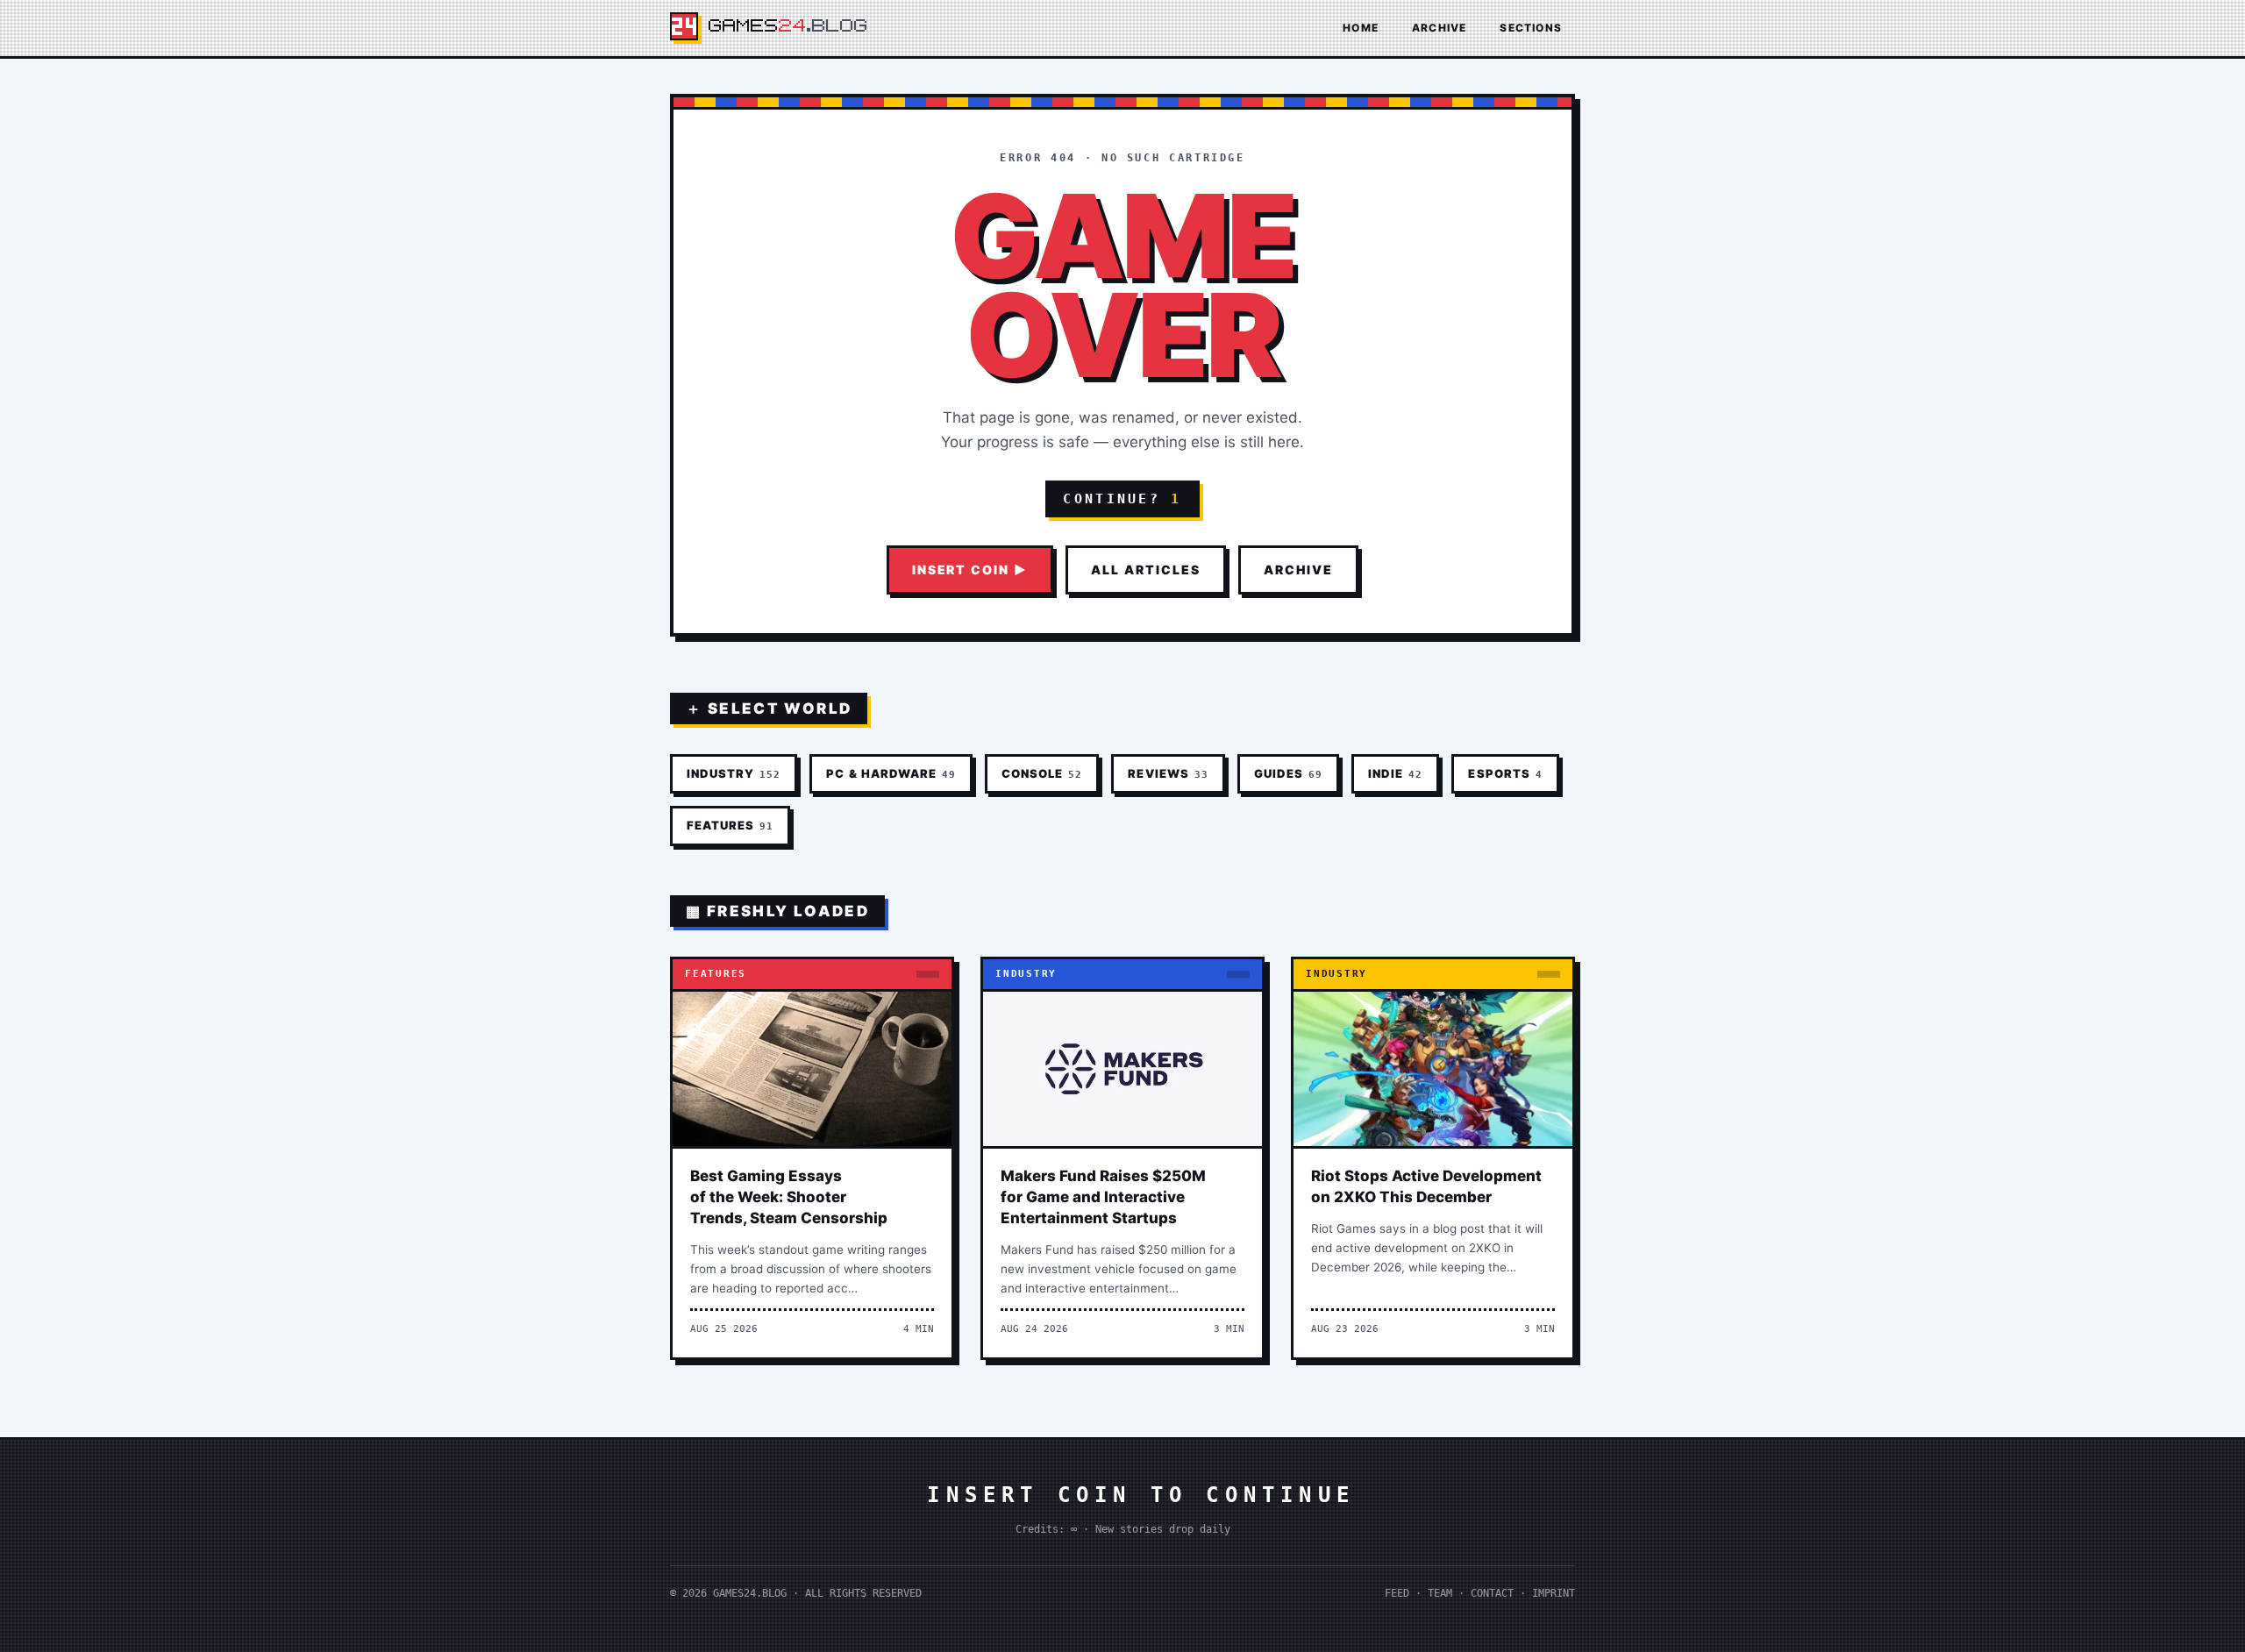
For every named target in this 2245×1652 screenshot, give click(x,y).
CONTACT (1492, 1593)
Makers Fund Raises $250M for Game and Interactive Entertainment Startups (1103, 1197)
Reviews (1168, 773)
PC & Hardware (891, 773)
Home (1361, 28)
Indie (1395, 773)
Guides (1288, 773)
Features (730, 825)
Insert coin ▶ (970, 570)
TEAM (1440, 1593)
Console (1042, 773)
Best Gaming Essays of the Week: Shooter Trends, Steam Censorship (789, 1197)
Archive (1439, 28)
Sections (1531, 28)
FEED (1397, 1593)
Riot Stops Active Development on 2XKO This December (1426, 1186)
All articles (1146, 570)
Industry (734, 773)
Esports (1505, 773)
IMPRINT (1554, 1593)
